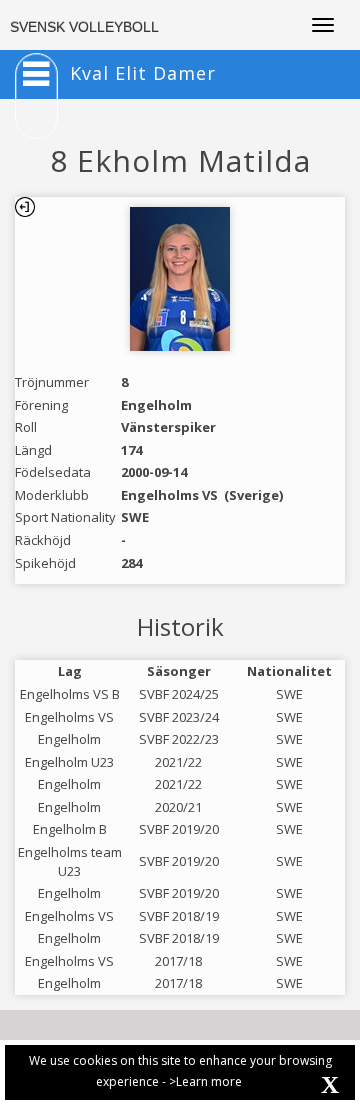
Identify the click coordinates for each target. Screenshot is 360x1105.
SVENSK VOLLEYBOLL (84, 27)
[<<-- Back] (25, 207)
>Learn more (205, 1081)
